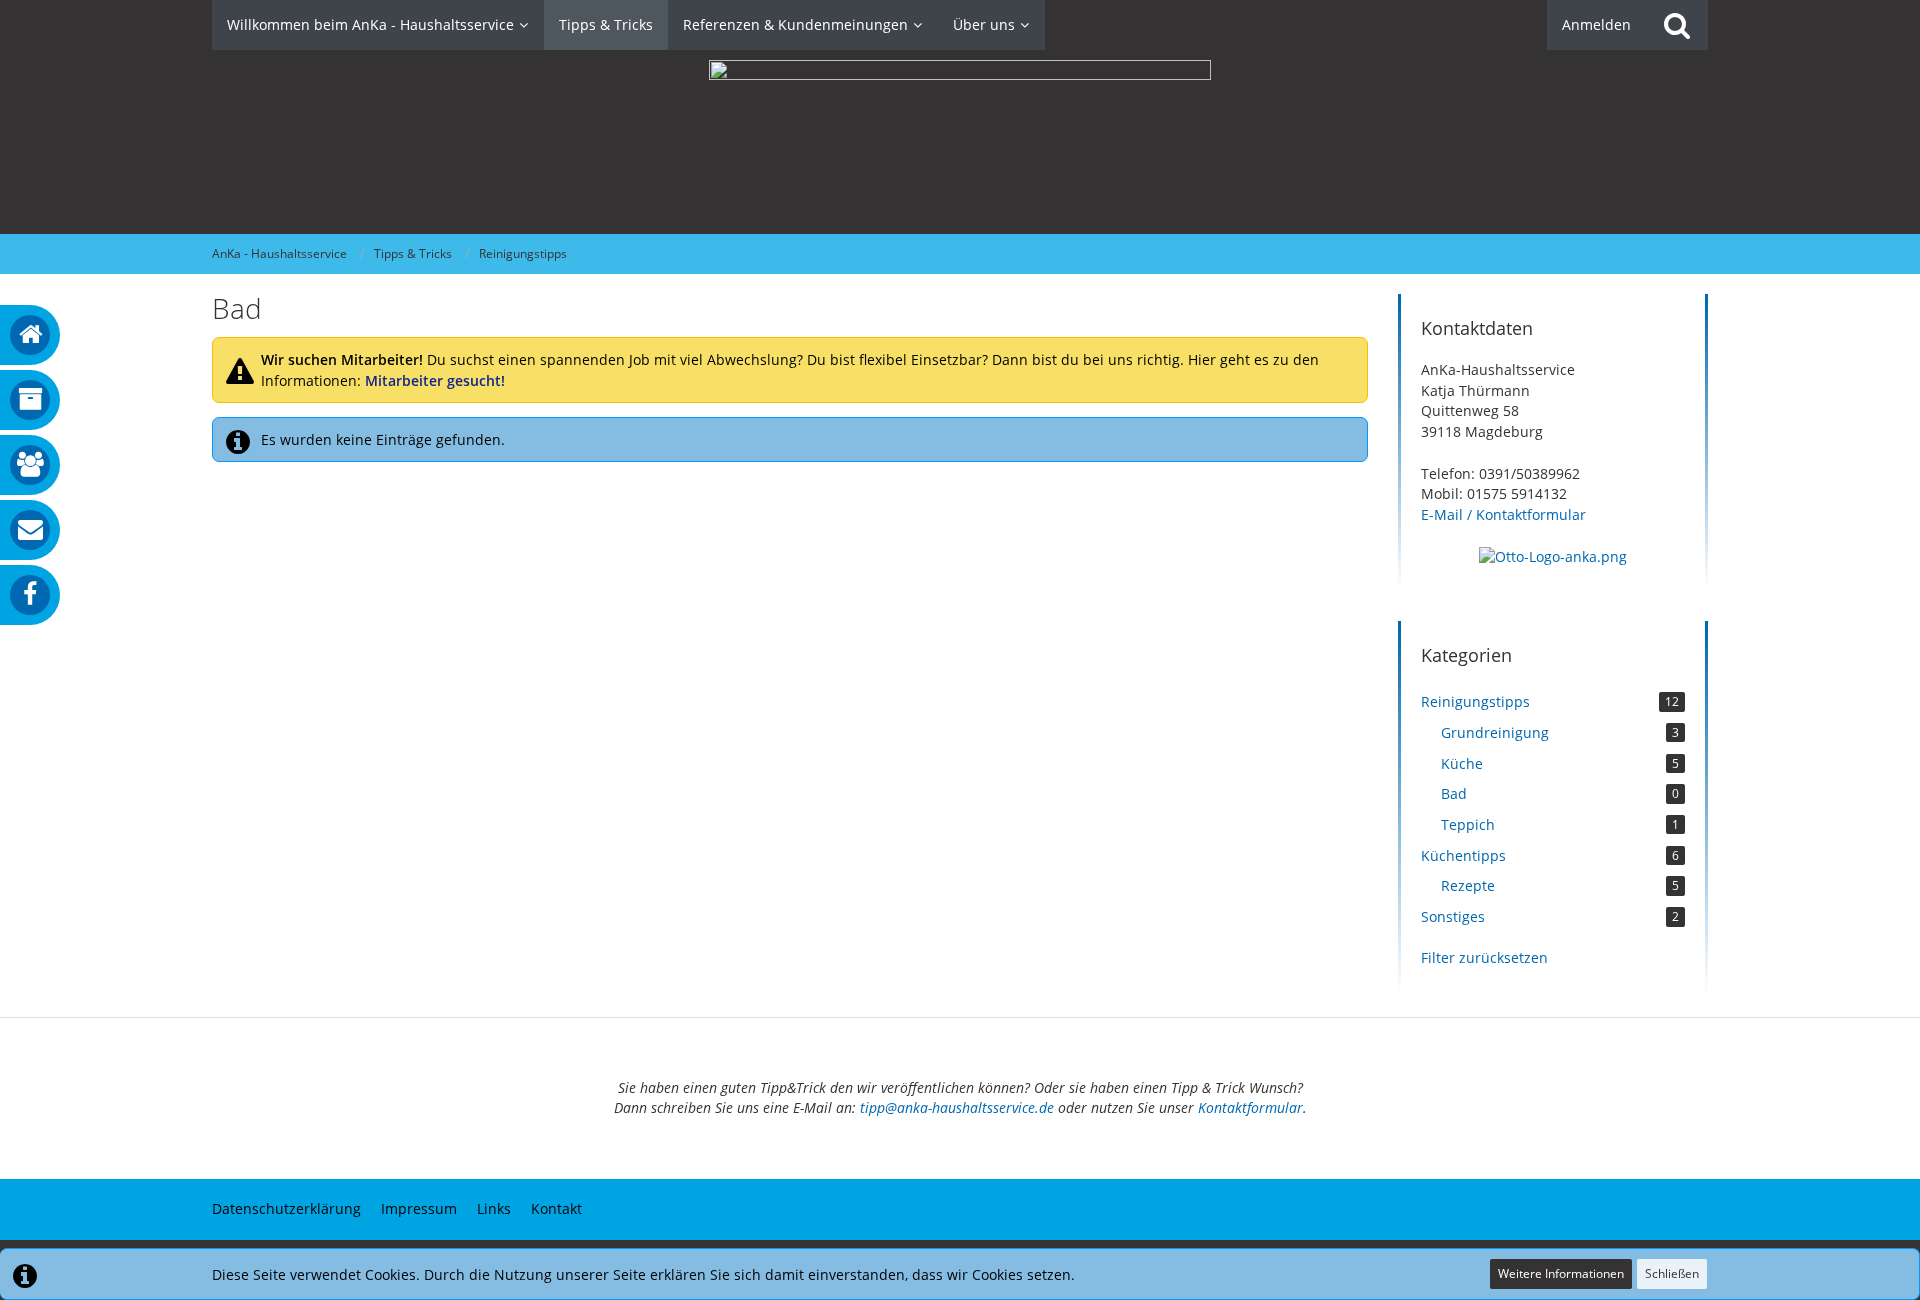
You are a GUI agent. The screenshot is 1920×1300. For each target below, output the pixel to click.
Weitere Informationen (1561, 1273)
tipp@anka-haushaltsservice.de (957, 1107)
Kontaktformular (1250, 1107)
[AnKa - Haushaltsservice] (960, 142)
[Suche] (1677, 25)
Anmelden (1596, 24)
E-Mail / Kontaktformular (1503, 514)
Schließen (1672, 1273)
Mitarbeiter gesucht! (435, 380)
